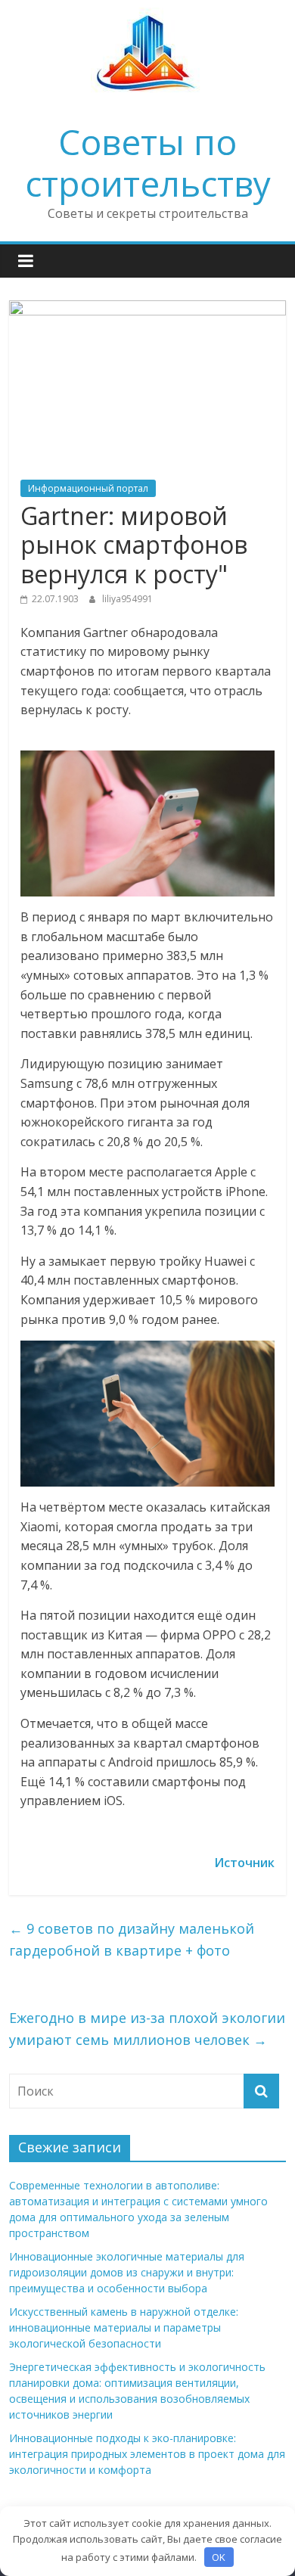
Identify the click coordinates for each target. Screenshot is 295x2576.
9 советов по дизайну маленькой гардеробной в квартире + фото (132, 1939)
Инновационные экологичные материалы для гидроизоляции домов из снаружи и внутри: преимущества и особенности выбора (127, 2272)
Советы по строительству (148, 162)
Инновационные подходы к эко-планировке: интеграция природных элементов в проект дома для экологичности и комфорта (147, 2454)
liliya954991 (127, 599)
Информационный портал (88, 488)
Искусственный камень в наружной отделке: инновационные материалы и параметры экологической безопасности (124, 2327)
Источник (244, 1863)
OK (219, 2557)
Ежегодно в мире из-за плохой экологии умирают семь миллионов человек (147, 2029)
